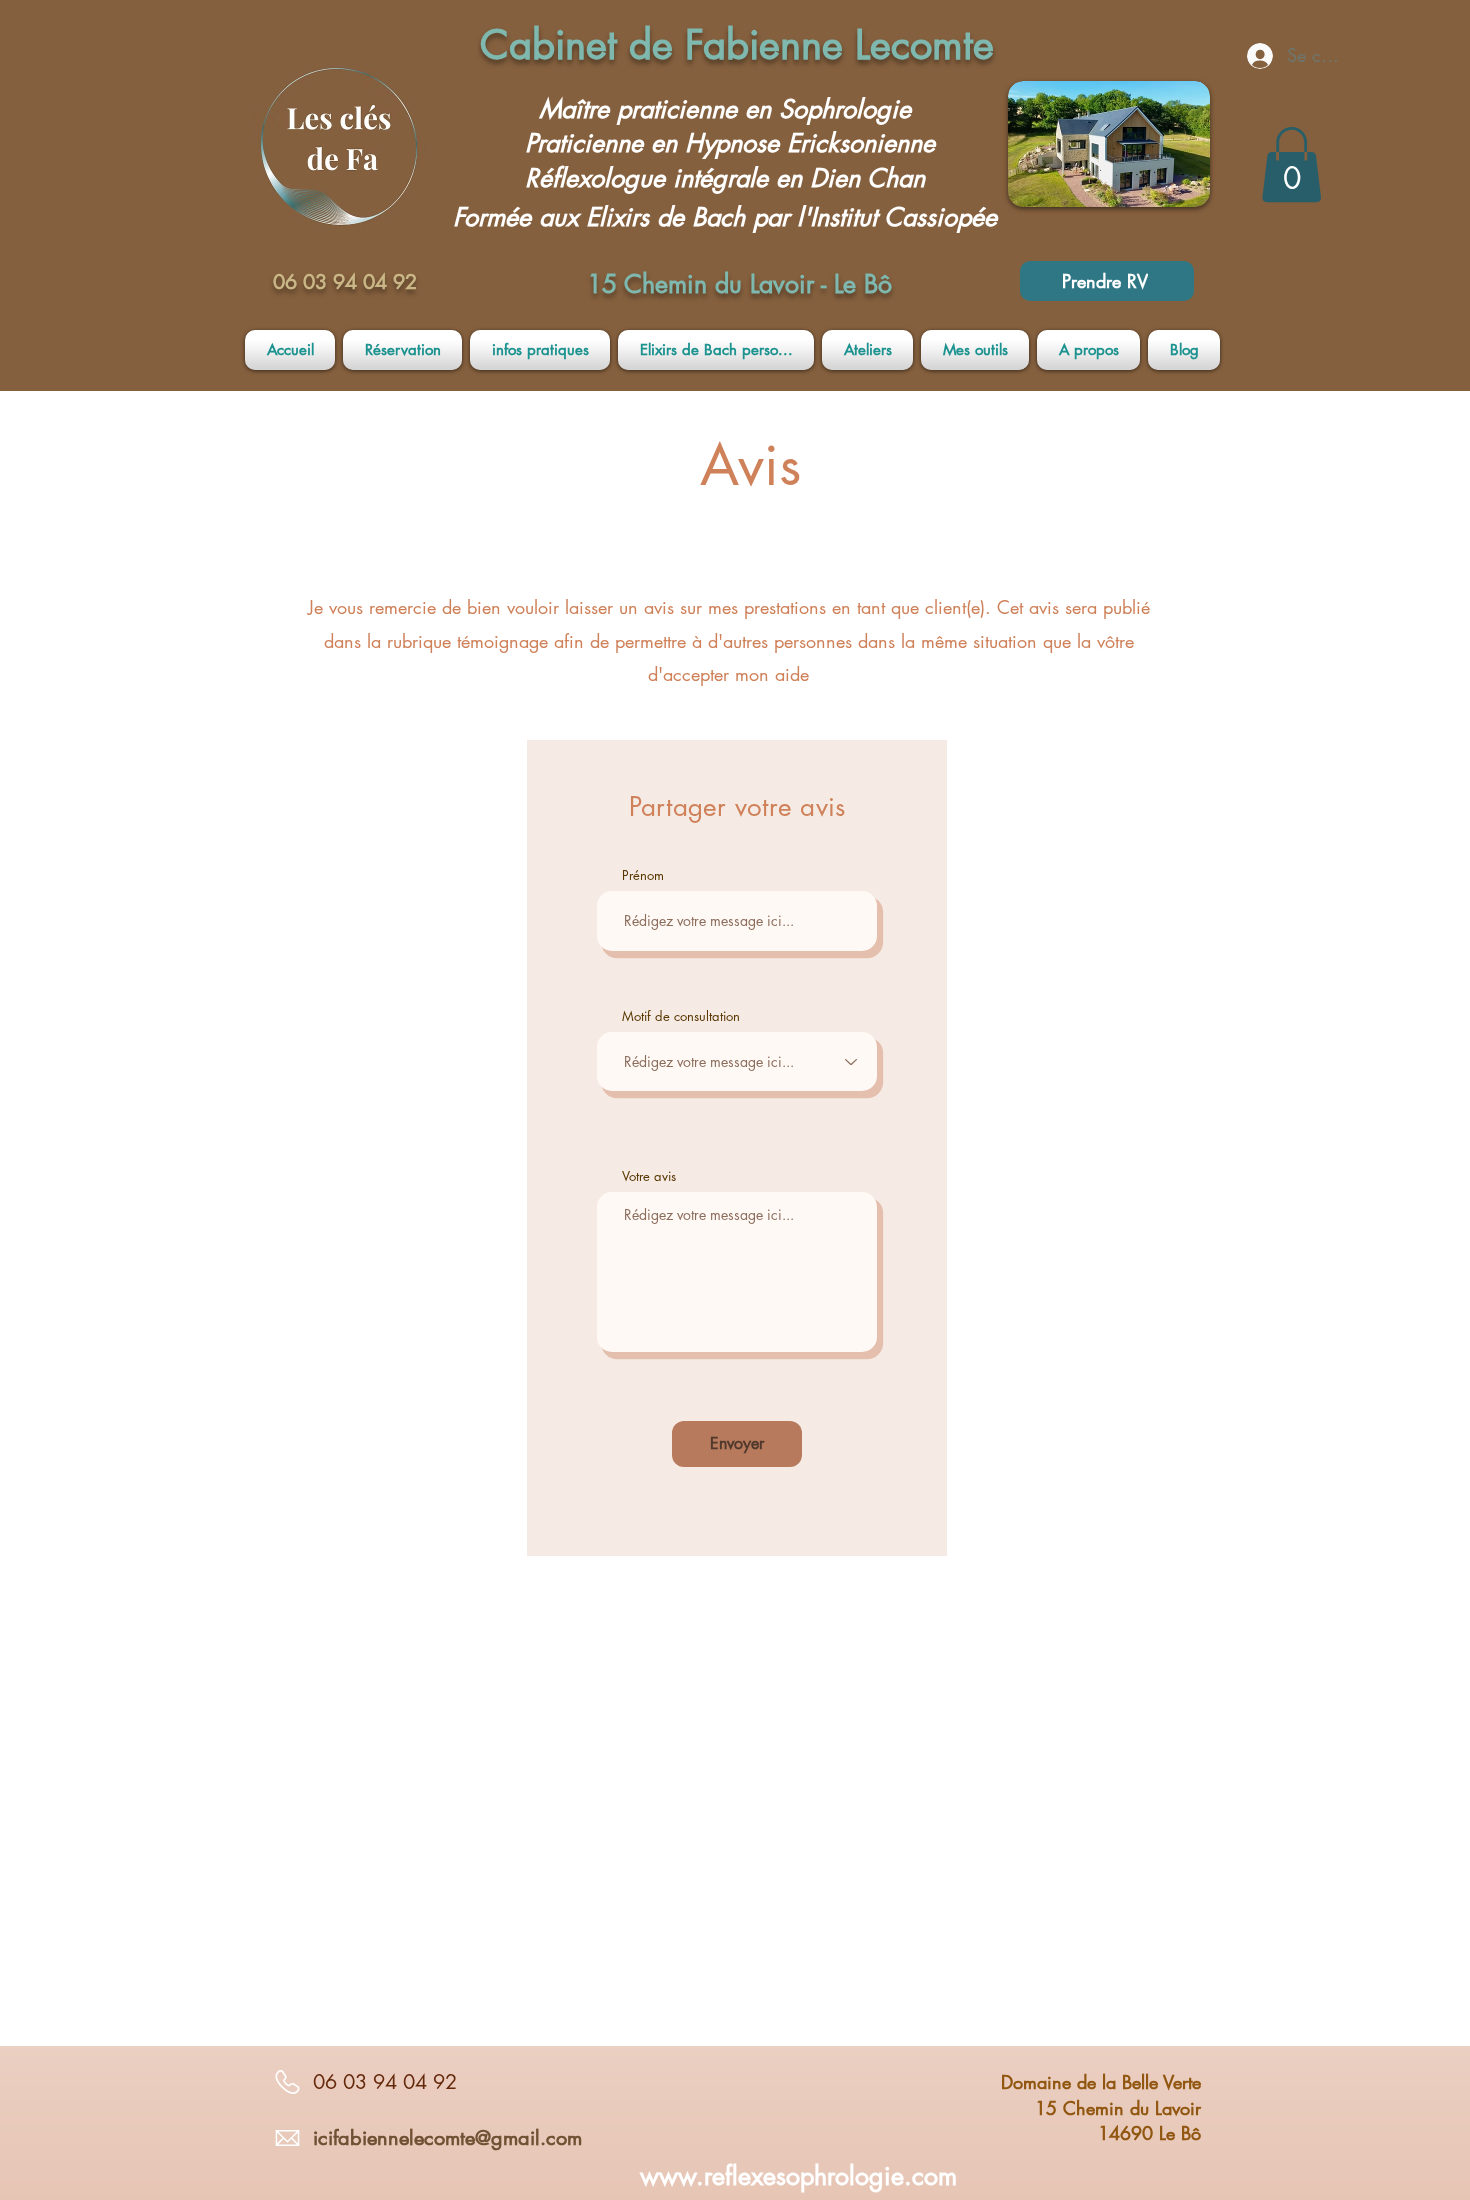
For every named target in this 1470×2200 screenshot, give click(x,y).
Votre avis (649, 1176)
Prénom (643, 875)
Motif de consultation (681, 1016)
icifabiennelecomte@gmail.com (447, 2138)
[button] (1291, 164)
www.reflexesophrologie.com (798, 2176)
